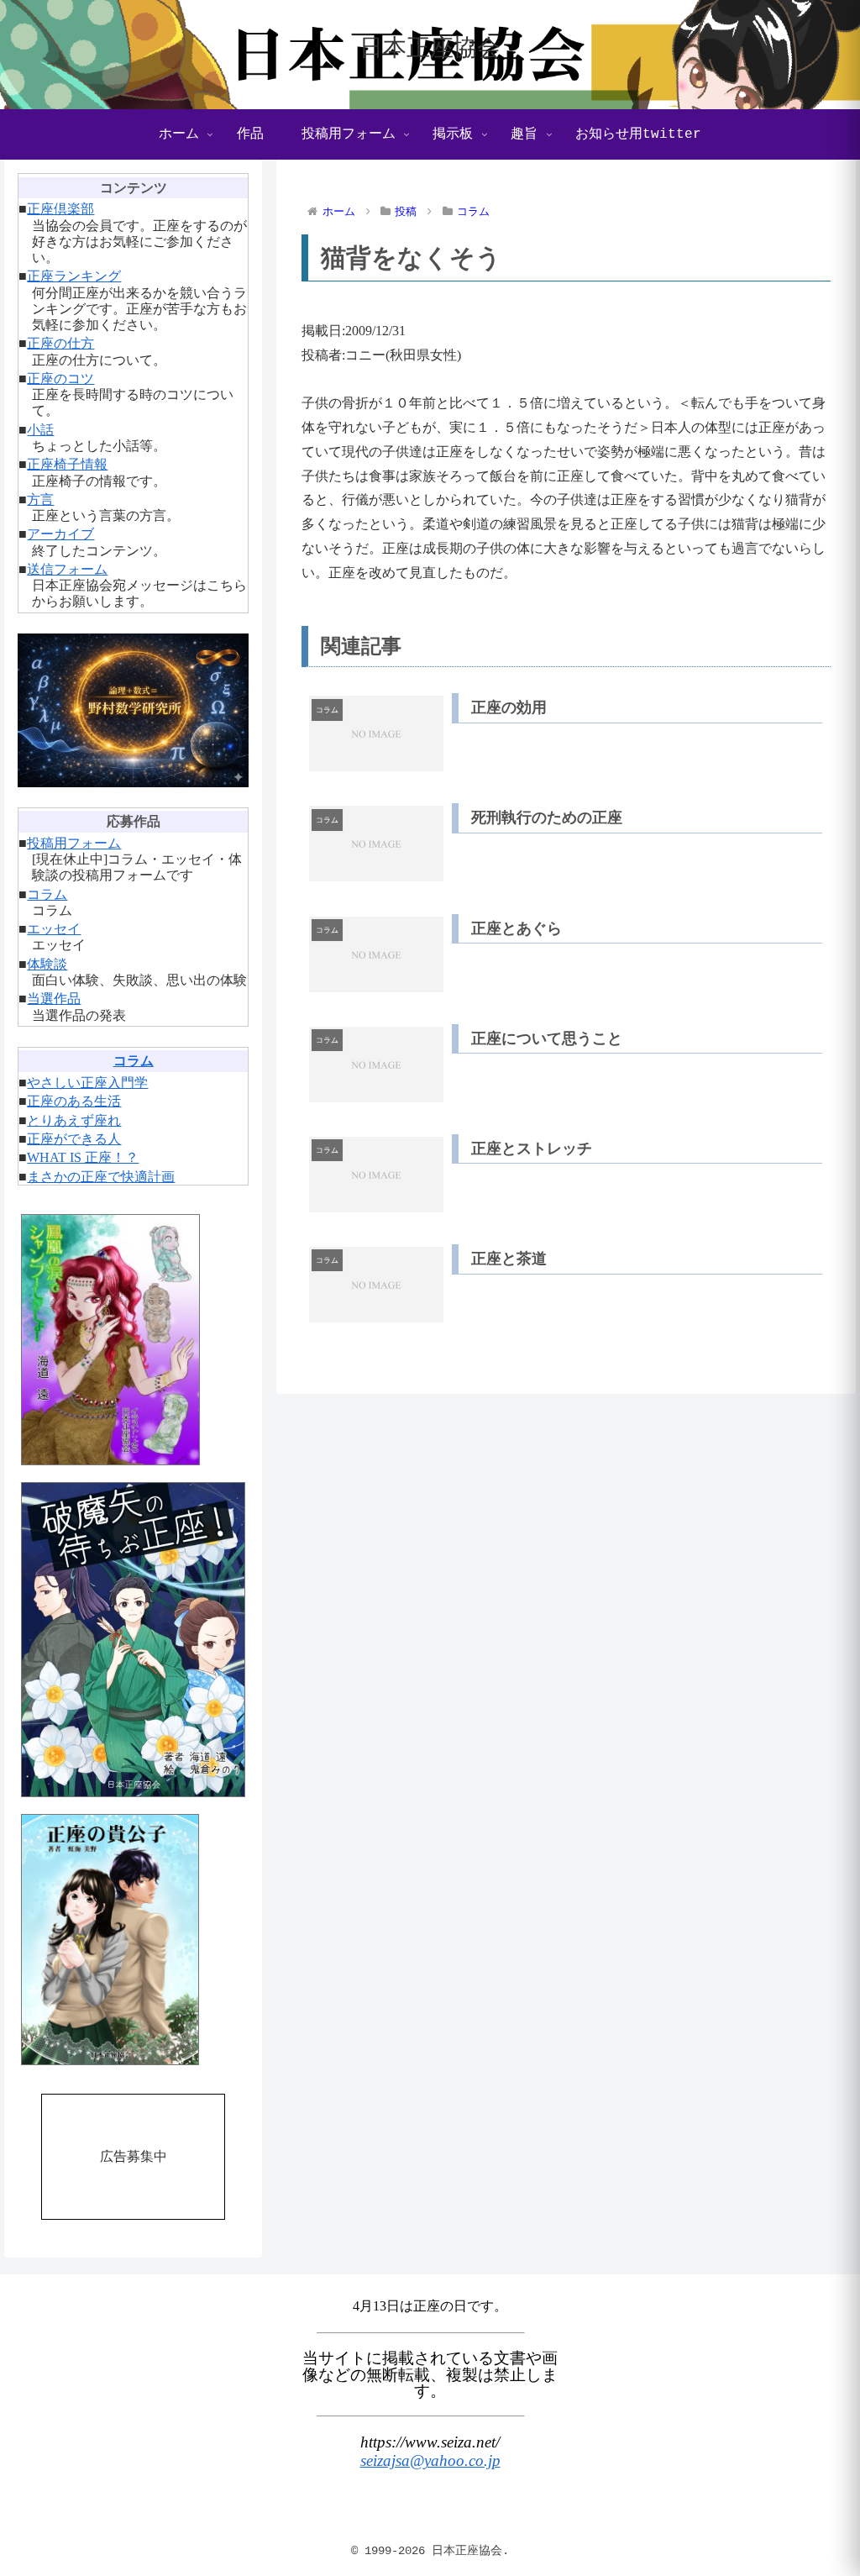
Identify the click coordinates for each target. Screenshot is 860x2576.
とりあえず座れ (74, 1120)
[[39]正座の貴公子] (133, 1940)
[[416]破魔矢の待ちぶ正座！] (133, 1639)
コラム (47, 894)
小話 (40, 430)
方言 (40, 499)
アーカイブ (60, 534)
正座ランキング (74, 276)
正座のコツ (60, 379)
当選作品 (54, 999)
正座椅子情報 (67, 464)
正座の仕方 (60, 343)
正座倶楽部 (60, 209)
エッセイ (54, 929)
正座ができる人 (74, 1139)
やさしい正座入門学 (87, 1083)
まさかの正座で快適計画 (101, 1177)
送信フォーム (67, 569)
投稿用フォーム (74, 843)
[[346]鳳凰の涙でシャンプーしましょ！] (133, 1340)
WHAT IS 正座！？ (83, 1157)
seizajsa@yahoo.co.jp (430, 2460)
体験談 (47, 964)
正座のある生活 (74, 1101)
